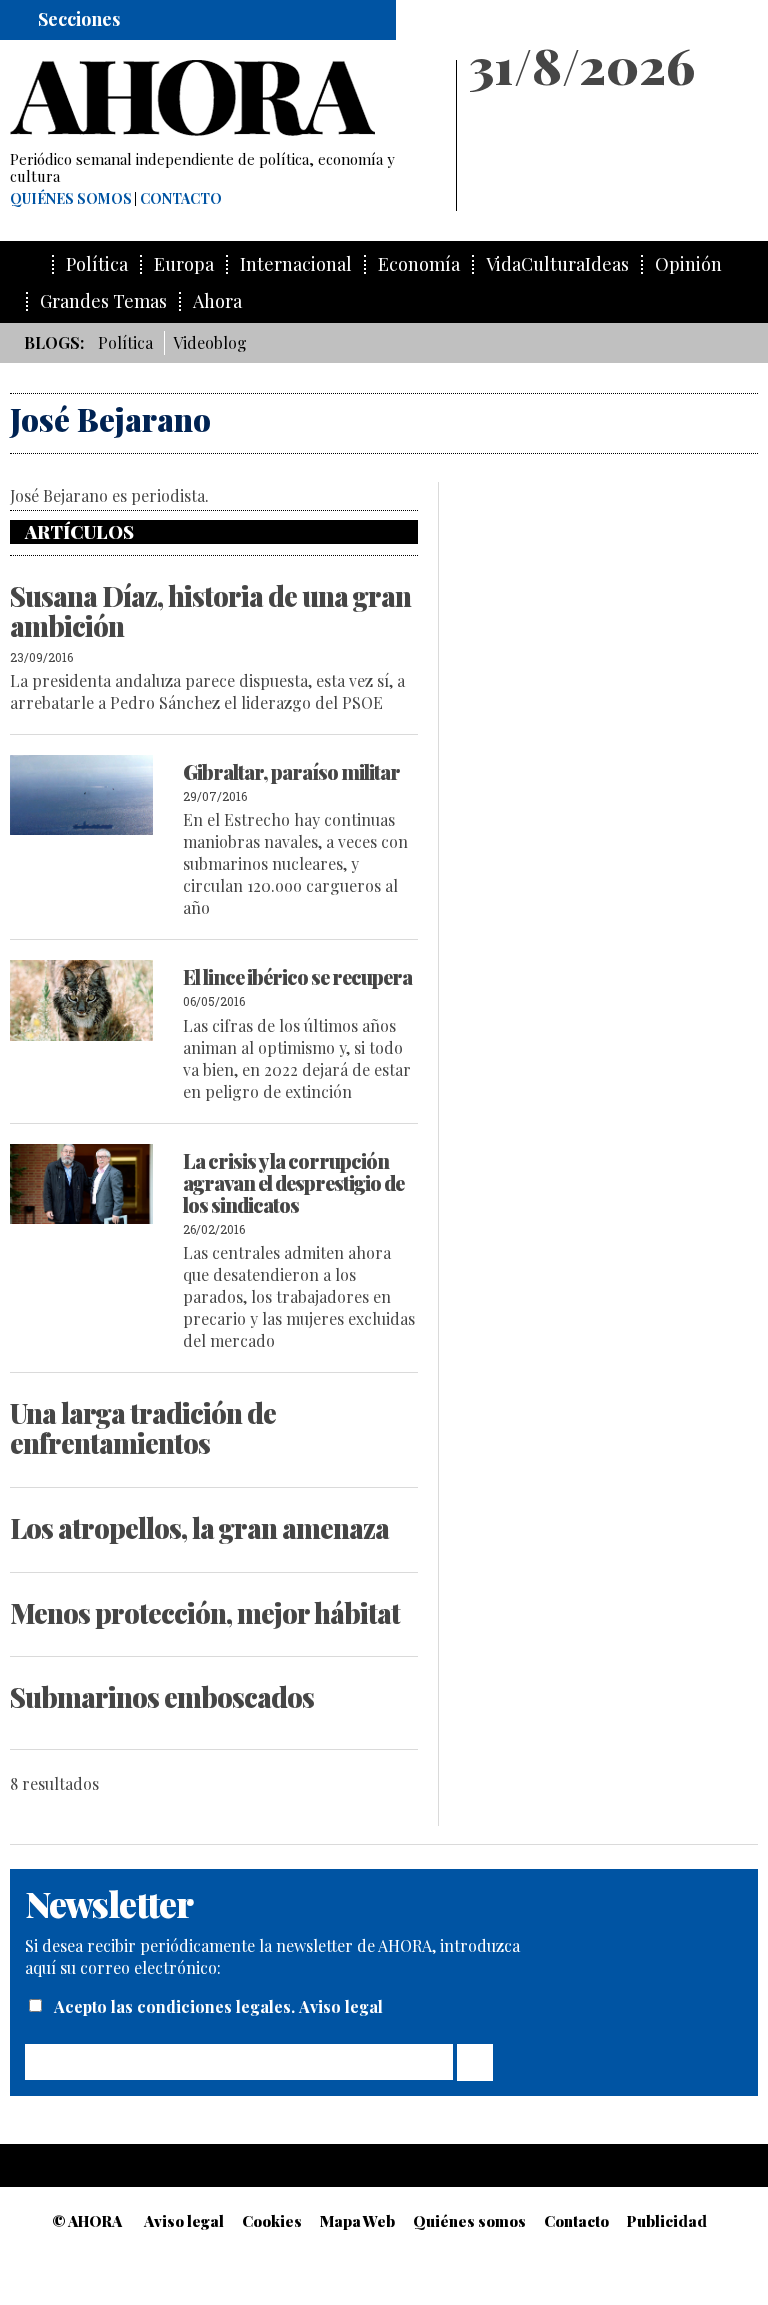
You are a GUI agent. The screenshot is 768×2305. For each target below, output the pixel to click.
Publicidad (667, 2221)
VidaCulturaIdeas (557, 264)
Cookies (272, 2221)
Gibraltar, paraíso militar (291, 771)
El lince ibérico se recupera (297, 976)
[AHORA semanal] (224, 98)
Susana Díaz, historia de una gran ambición (210, 611)
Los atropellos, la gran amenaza (199, 1528)
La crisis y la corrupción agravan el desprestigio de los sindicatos (293, 1182)
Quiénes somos (71, 199)
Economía (419, 264)
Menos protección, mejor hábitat (205, 1613)
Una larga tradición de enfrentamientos (143, 1428)
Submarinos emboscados (162, 1697)
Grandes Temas (103, 301)
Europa (184, 264)
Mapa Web (357, 2221)
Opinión (688, 264)
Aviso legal (341, 2006)
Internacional (296, 264)
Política (97, 264)
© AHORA (87, 2221)
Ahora (217, 301)
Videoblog (210, 342)
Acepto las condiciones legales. (176, 2006)
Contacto (181, 199)
